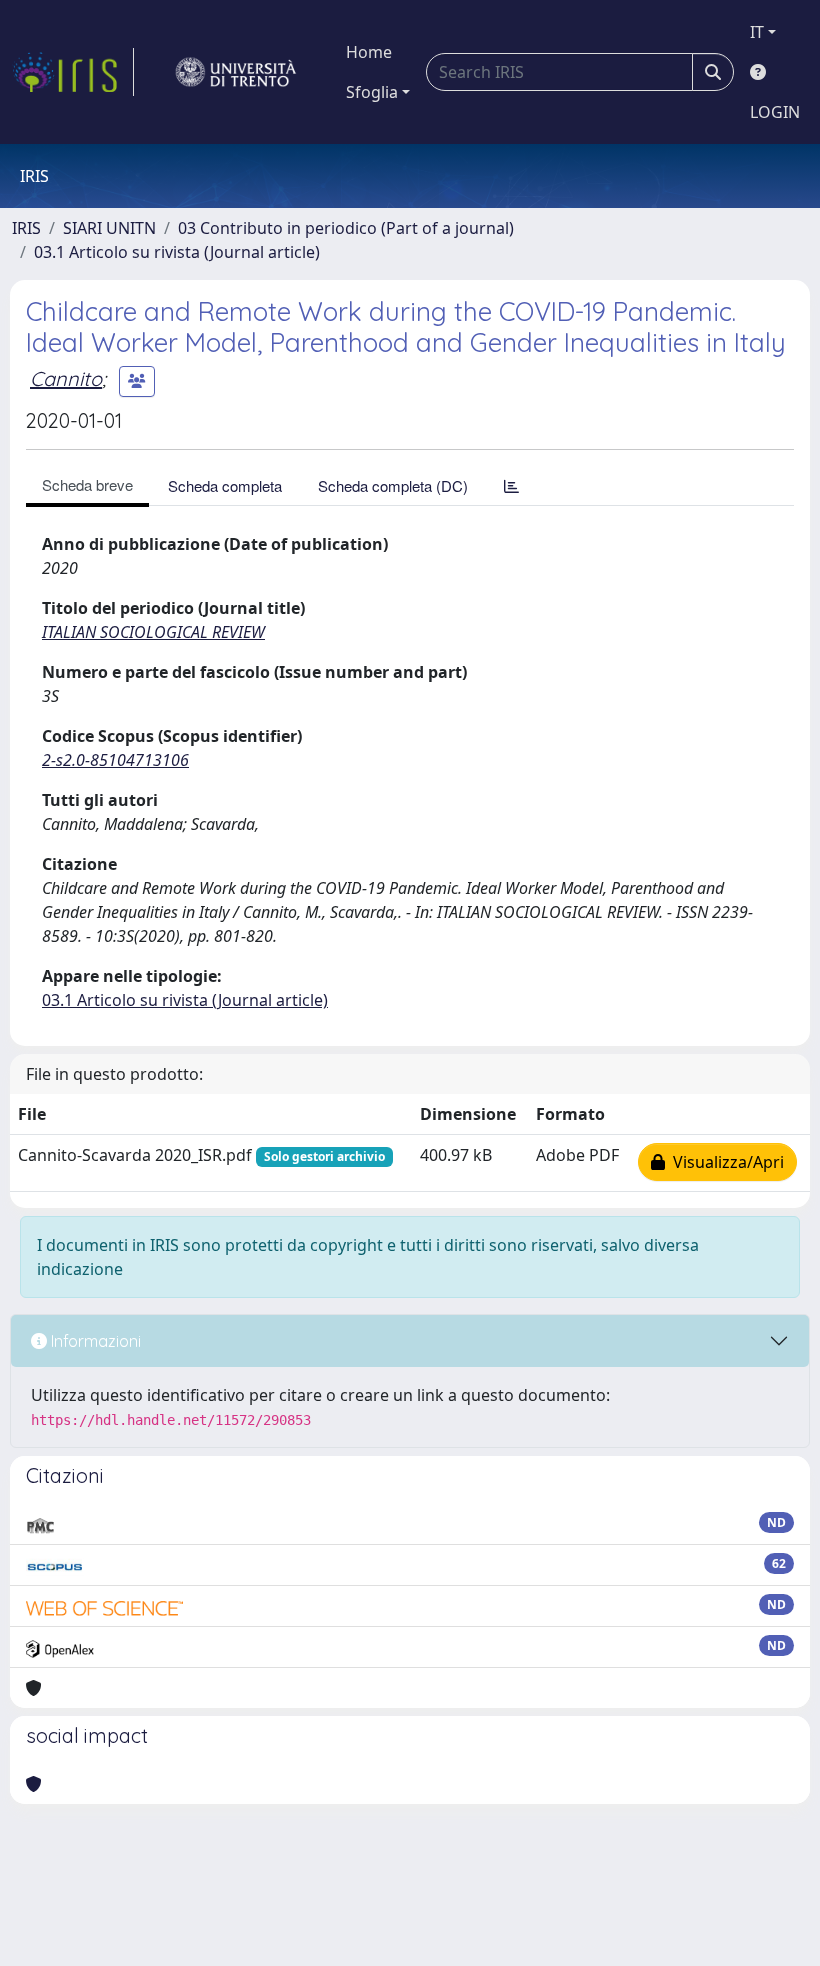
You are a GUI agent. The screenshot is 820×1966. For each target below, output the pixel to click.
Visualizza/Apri (724, 1162)
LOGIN (775, 112)
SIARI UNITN (109, 228)
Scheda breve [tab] (87, 484)
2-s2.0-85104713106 (115, 760)
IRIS (26, 228)
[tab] (511, 485)
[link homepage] (73, 72)
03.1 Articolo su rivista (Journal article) (177, 252)
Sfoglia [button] (372, 92)
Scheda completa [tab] (225, 485)
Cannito (66, 378)
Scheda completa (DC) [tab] (393, 485)
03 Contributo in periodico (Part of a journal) (346, 228)
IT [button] (757, 32)
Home (369, 52)
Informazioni (94, 1341)
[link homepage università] (236, 72)
